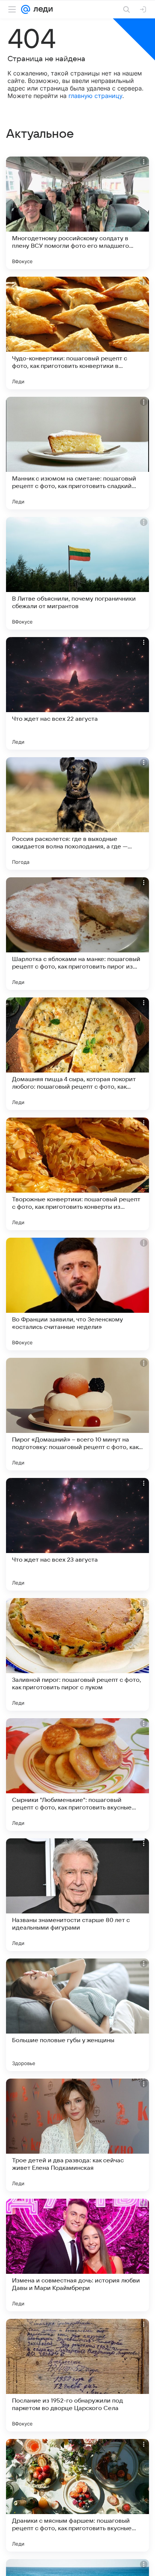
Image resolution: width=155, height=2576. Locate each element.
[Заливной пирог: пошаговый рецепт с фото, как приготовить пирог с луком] (77, 1654)
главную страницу (95, 96)
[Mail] (26, 9)
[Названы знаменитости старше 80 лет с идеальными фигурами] (77, 1895)
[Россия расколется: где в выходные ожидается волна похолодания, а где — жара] (77, 813)
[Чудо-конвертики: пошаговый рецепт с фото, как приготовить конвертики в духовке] (77, 333)
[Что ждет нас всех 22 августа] (77, 693)
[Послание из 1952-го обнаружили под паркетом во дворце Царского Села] (77, 2375)
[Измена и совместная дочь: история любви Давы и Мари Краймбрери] (77, 2255)
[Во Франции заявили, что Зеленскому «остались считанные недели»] (77, 1294)
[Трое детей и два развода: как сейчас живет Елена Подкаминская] (77, 2135)
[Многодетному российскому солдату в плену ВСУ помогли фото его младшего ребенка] (77, 213)
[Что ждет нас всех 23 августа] (77, 1534)
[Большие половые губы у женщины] (77, 2015)
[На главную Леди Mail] (41, 9)
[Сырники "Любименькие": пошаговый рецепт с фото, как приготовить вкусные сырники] (77, 1775)
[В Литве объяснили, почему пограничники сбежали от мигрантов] (77, 573)
